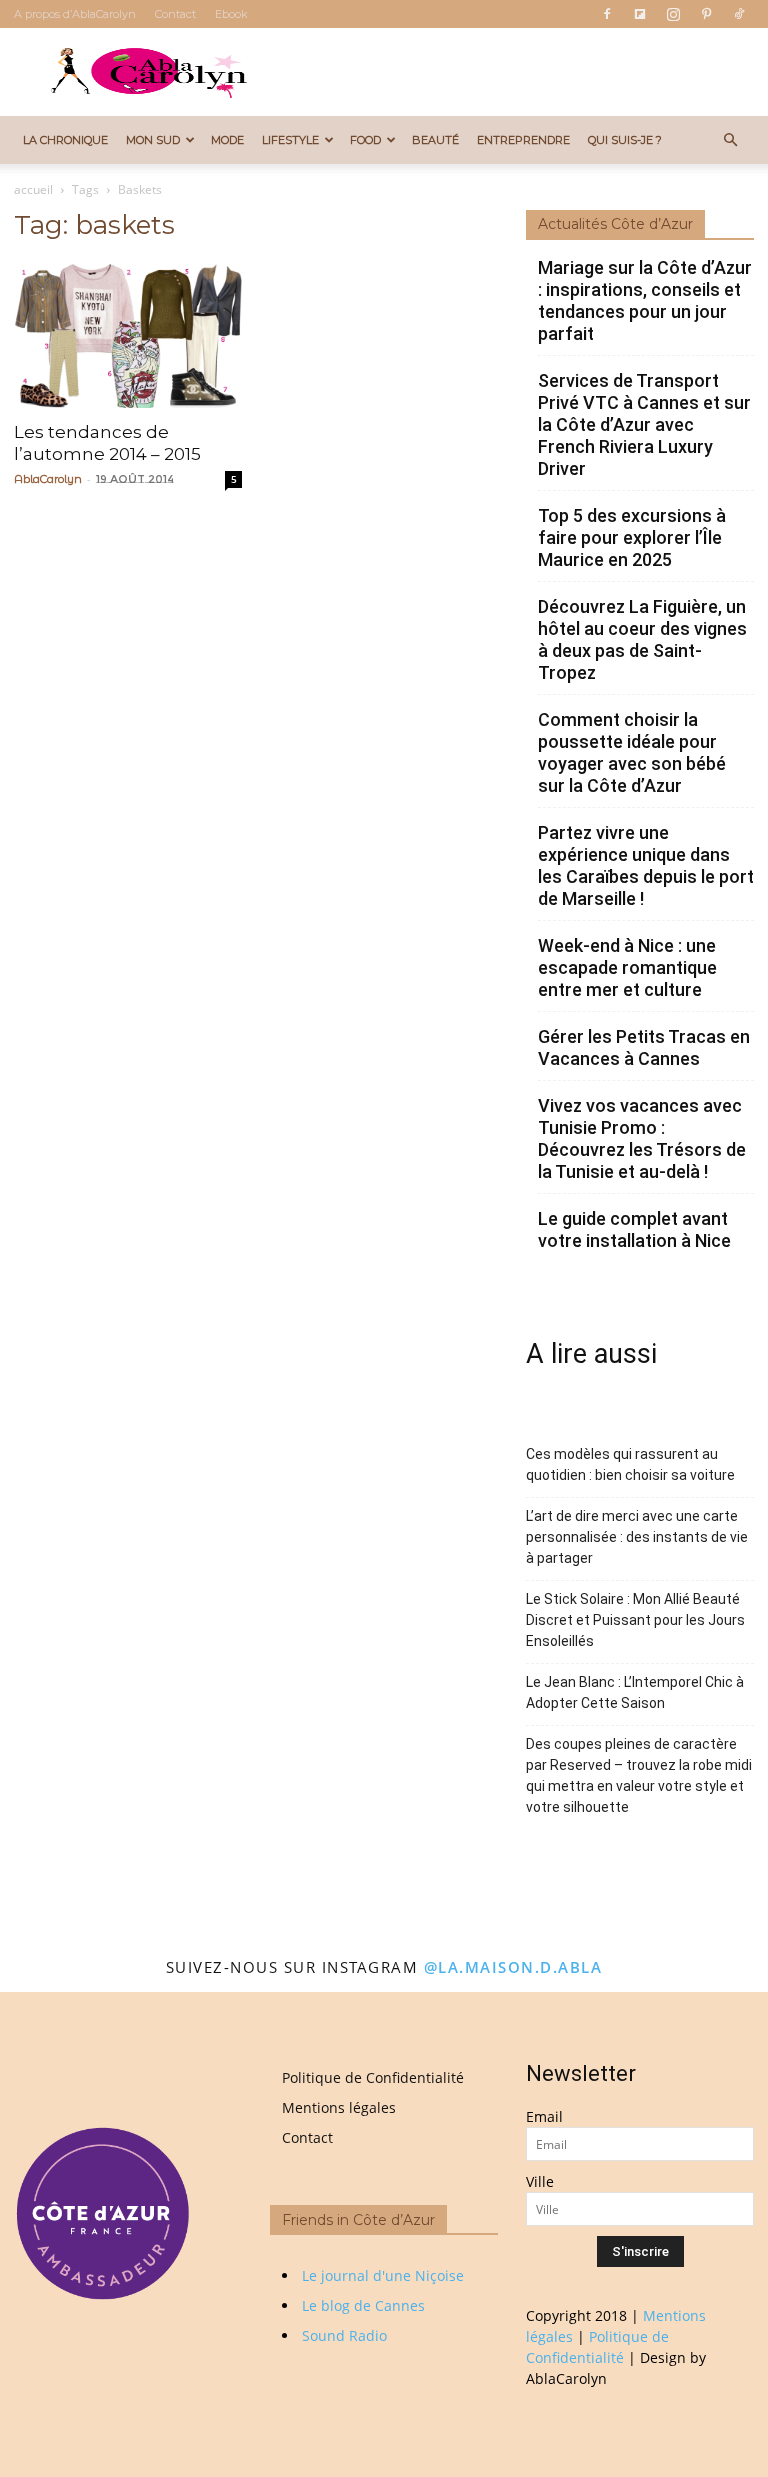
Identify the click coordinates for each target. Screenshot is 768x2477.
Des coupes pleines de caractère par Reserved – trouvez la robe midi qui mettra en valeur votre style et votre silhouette (639, 1775)
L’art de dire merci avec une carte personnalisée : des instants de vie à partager (637, 1537)
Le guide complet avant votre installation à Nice (634, 1229)
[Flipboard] (640, 14)
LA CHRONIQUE (65, 140)
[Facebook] (607, 14)
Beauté (435, 140)
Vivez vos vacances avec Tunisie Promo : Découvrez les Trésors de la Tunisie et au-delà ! (642, 1138)
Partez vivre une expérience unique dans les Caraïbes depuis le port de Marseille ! (646, 865)
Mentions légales (339, 2107)
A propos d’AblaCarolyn (75, 14)
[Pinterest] (706, 14)
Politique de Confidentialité (373, 2077)
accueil (33, 189)
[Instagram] (673, 14)
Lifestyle (290, 140)
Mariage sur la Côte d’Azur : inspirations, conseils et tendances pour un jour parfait (645, 300)
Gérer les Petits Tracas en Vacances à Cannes (644, 1047)
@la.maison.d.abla (513, 1967)
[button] (730, 140)
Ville (540, 2181)
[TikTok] (739, 14)
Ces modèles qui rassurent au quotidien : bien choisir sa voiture (630, 1464)
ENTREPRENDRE (523, 140)
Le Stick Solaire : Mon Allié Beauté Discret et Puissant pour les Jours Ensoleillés (635, 1620)
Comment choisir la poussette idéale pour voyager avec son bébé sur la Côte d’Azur (632, 752)
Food (365, 140)
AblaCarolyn (48, 479)
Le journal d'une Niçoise (383, 2275)
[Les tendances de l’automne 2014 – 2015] (128, 334)
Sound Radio (344, 2335)
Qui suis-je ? (625, 140)
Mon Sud (153, 140)
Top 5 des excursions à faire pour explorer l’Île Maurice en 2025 (632, 537)
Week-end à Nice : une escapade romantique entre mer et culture (627, 967)
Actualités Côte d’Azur (615, 224)
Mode (227, 140)
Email (544, 2116)
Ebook (231, 14)
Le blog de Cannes (363, 2305)
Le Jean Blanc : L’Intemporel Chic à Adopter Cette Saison (635, 1692)
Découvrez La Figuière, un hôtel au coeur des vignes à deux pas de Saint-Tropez (642, 639)
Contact (175, 14)
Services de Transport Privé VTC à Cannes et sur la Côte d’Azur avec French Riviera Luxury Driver (644, 424)
